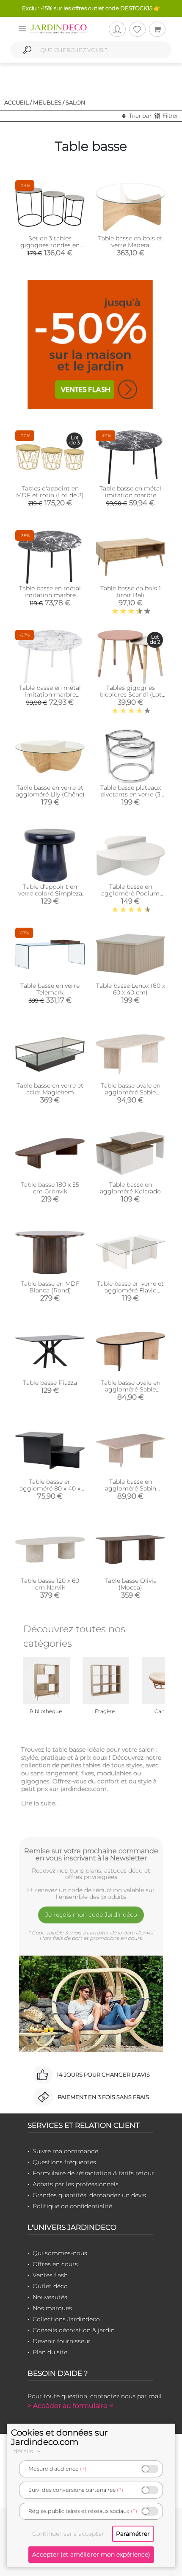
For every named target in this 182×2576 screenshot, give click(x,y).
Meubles (47, 102)
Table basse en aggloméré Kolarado (130, 1188)
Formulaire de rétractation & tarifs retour (93, 2173)
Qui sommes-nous (60, 2253)
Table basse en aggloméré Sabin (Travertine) (131, 1488)
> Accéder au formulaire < (70, 2406)
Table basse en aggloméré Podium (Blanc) (130, 893)
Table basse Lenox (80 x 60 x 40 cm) (131, 989)
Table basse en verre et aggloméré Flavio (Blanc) (130, 1290)
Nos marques (52, 2308)
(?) (83, 2469)
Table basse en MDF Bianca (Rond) (50, 1287)
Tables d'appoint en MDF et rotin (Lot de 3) (50, 492)
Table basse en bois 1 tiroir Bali (131, 592)
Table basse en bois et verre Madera (130, 242)
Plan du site (50, 2352)
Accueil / (18, 102)
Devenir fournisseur (62, 2341)
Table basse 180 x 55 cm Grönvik (50, 1188)
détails (24, 2451)
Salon (76, 102)
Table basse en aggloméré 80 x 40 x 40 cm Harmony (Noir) (50, 1488)
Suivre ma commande (65, 2151)
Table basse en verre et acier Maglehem (50, 1089)
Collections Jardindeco (66, 2319)
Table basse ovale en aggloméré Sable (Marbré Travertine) (131, 1092)
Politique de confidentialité (72, 2206)
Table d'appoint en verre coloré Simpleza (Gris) (50, 893)
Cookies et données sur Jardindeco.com (59, 2437)
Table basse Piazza (50, 1383)
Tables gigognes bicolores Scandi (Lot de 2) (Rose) (131, 694)
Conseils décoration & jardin (74, 2330)
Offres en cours (55, 2264)
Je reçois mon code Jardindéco (91, 1915)
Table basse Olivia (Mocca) (131, 1584)
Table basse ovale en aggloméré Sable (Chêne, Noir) (131, 1389)
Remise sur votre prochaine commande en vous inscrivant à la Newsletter (91, 1854)
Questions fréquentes (64, 2162)
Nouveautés (50, 2297)
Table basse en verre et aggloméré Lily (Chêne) (50, 791)
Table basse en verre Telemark (50, 989)
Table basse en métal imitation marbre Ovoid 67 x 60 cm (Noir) (50, 595)
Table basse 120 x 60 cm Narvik (50, 1584)
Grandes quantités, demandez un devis (89, 2195)
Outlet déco (50, 2286)
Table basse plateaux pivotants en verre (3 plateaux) (131, 794)
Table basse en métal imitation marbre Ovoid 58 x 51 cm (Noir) (131, 495)
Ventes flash (50, 2275)
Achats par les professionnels (76, 2184)
